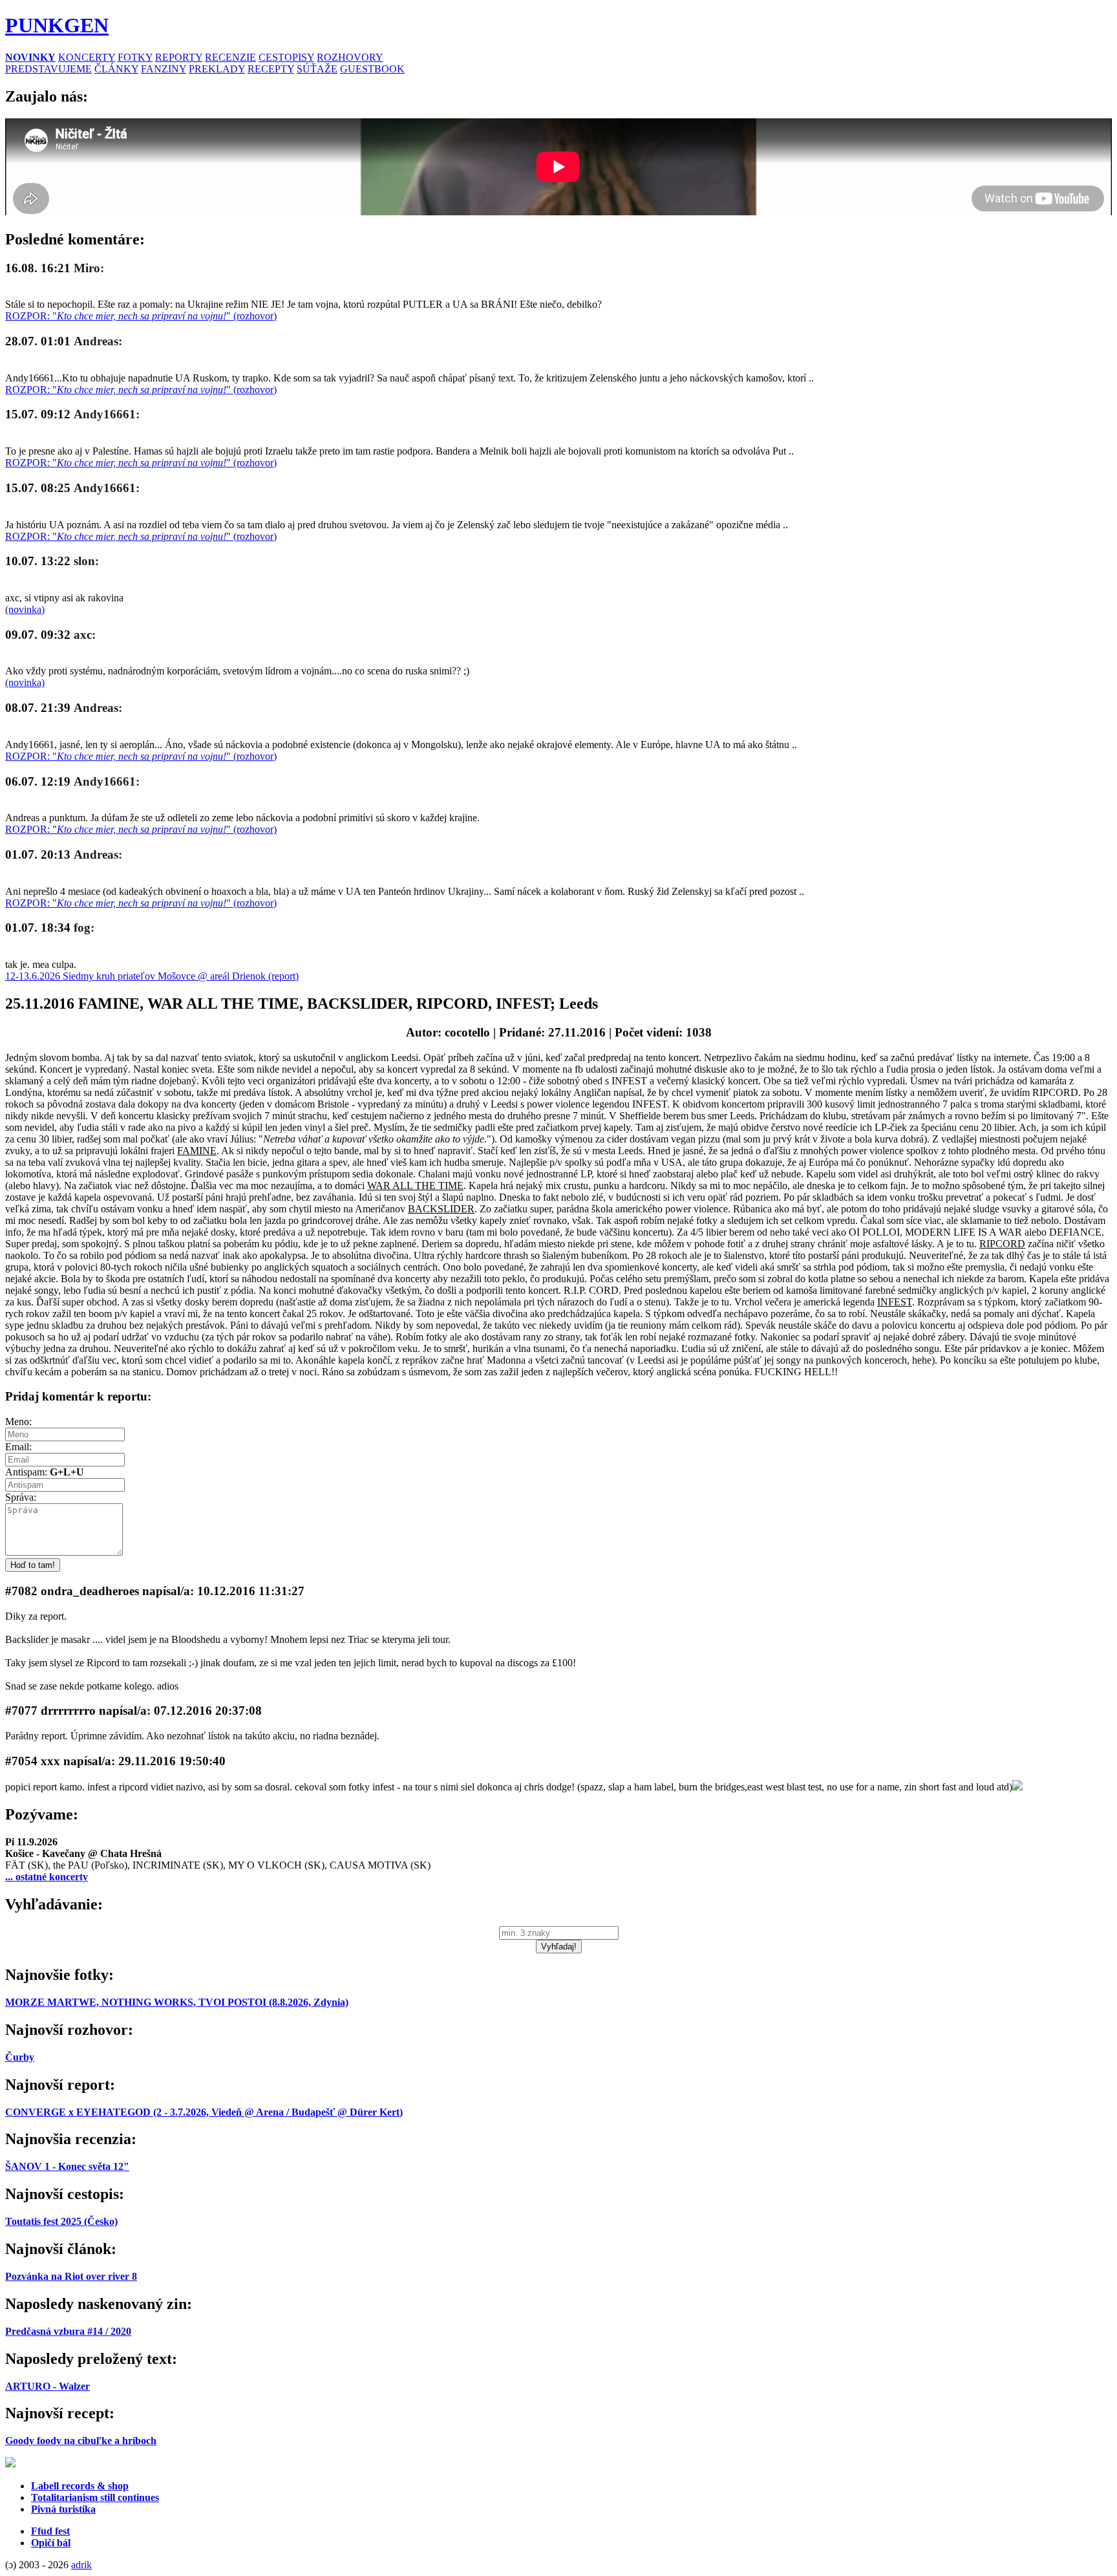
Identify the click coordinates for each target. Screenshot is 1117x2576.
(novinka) (25, 609)
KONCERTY (87, 57)
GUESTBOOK (372, 69)
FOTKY (135, 57)
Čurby (20, 2057)
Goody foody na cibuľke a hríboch (81, 2441)
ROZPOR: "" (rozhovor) (141, 316)
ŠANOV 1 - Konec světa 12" (67, 2166)
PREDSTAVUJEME (48, 69)
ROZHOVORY (350, 57)
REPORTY (179, 57)
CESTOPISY (286, 57)
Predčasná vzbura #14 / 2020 (68, 2331)
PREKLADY (217, 69)
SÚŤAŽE (317, 69)
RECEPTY (271, 69)
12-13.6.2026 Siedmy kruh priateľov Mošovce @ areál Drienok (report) (152, 976)
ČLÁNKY (116, 69)
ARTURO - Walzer (48, 2386)
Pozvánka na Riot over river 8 (71, 2276)
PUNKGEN (57, 25)
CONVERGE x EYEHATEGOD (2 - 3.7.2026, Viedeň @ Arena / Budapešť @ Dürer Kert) (204, 2112)
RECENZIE (230, 57)
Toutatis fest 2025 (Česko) (61, 2221)
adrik (81, 2565)
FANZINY (164, 69)
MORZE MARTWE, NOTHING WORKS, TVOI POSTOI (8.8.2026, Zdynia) (177, 2002)
